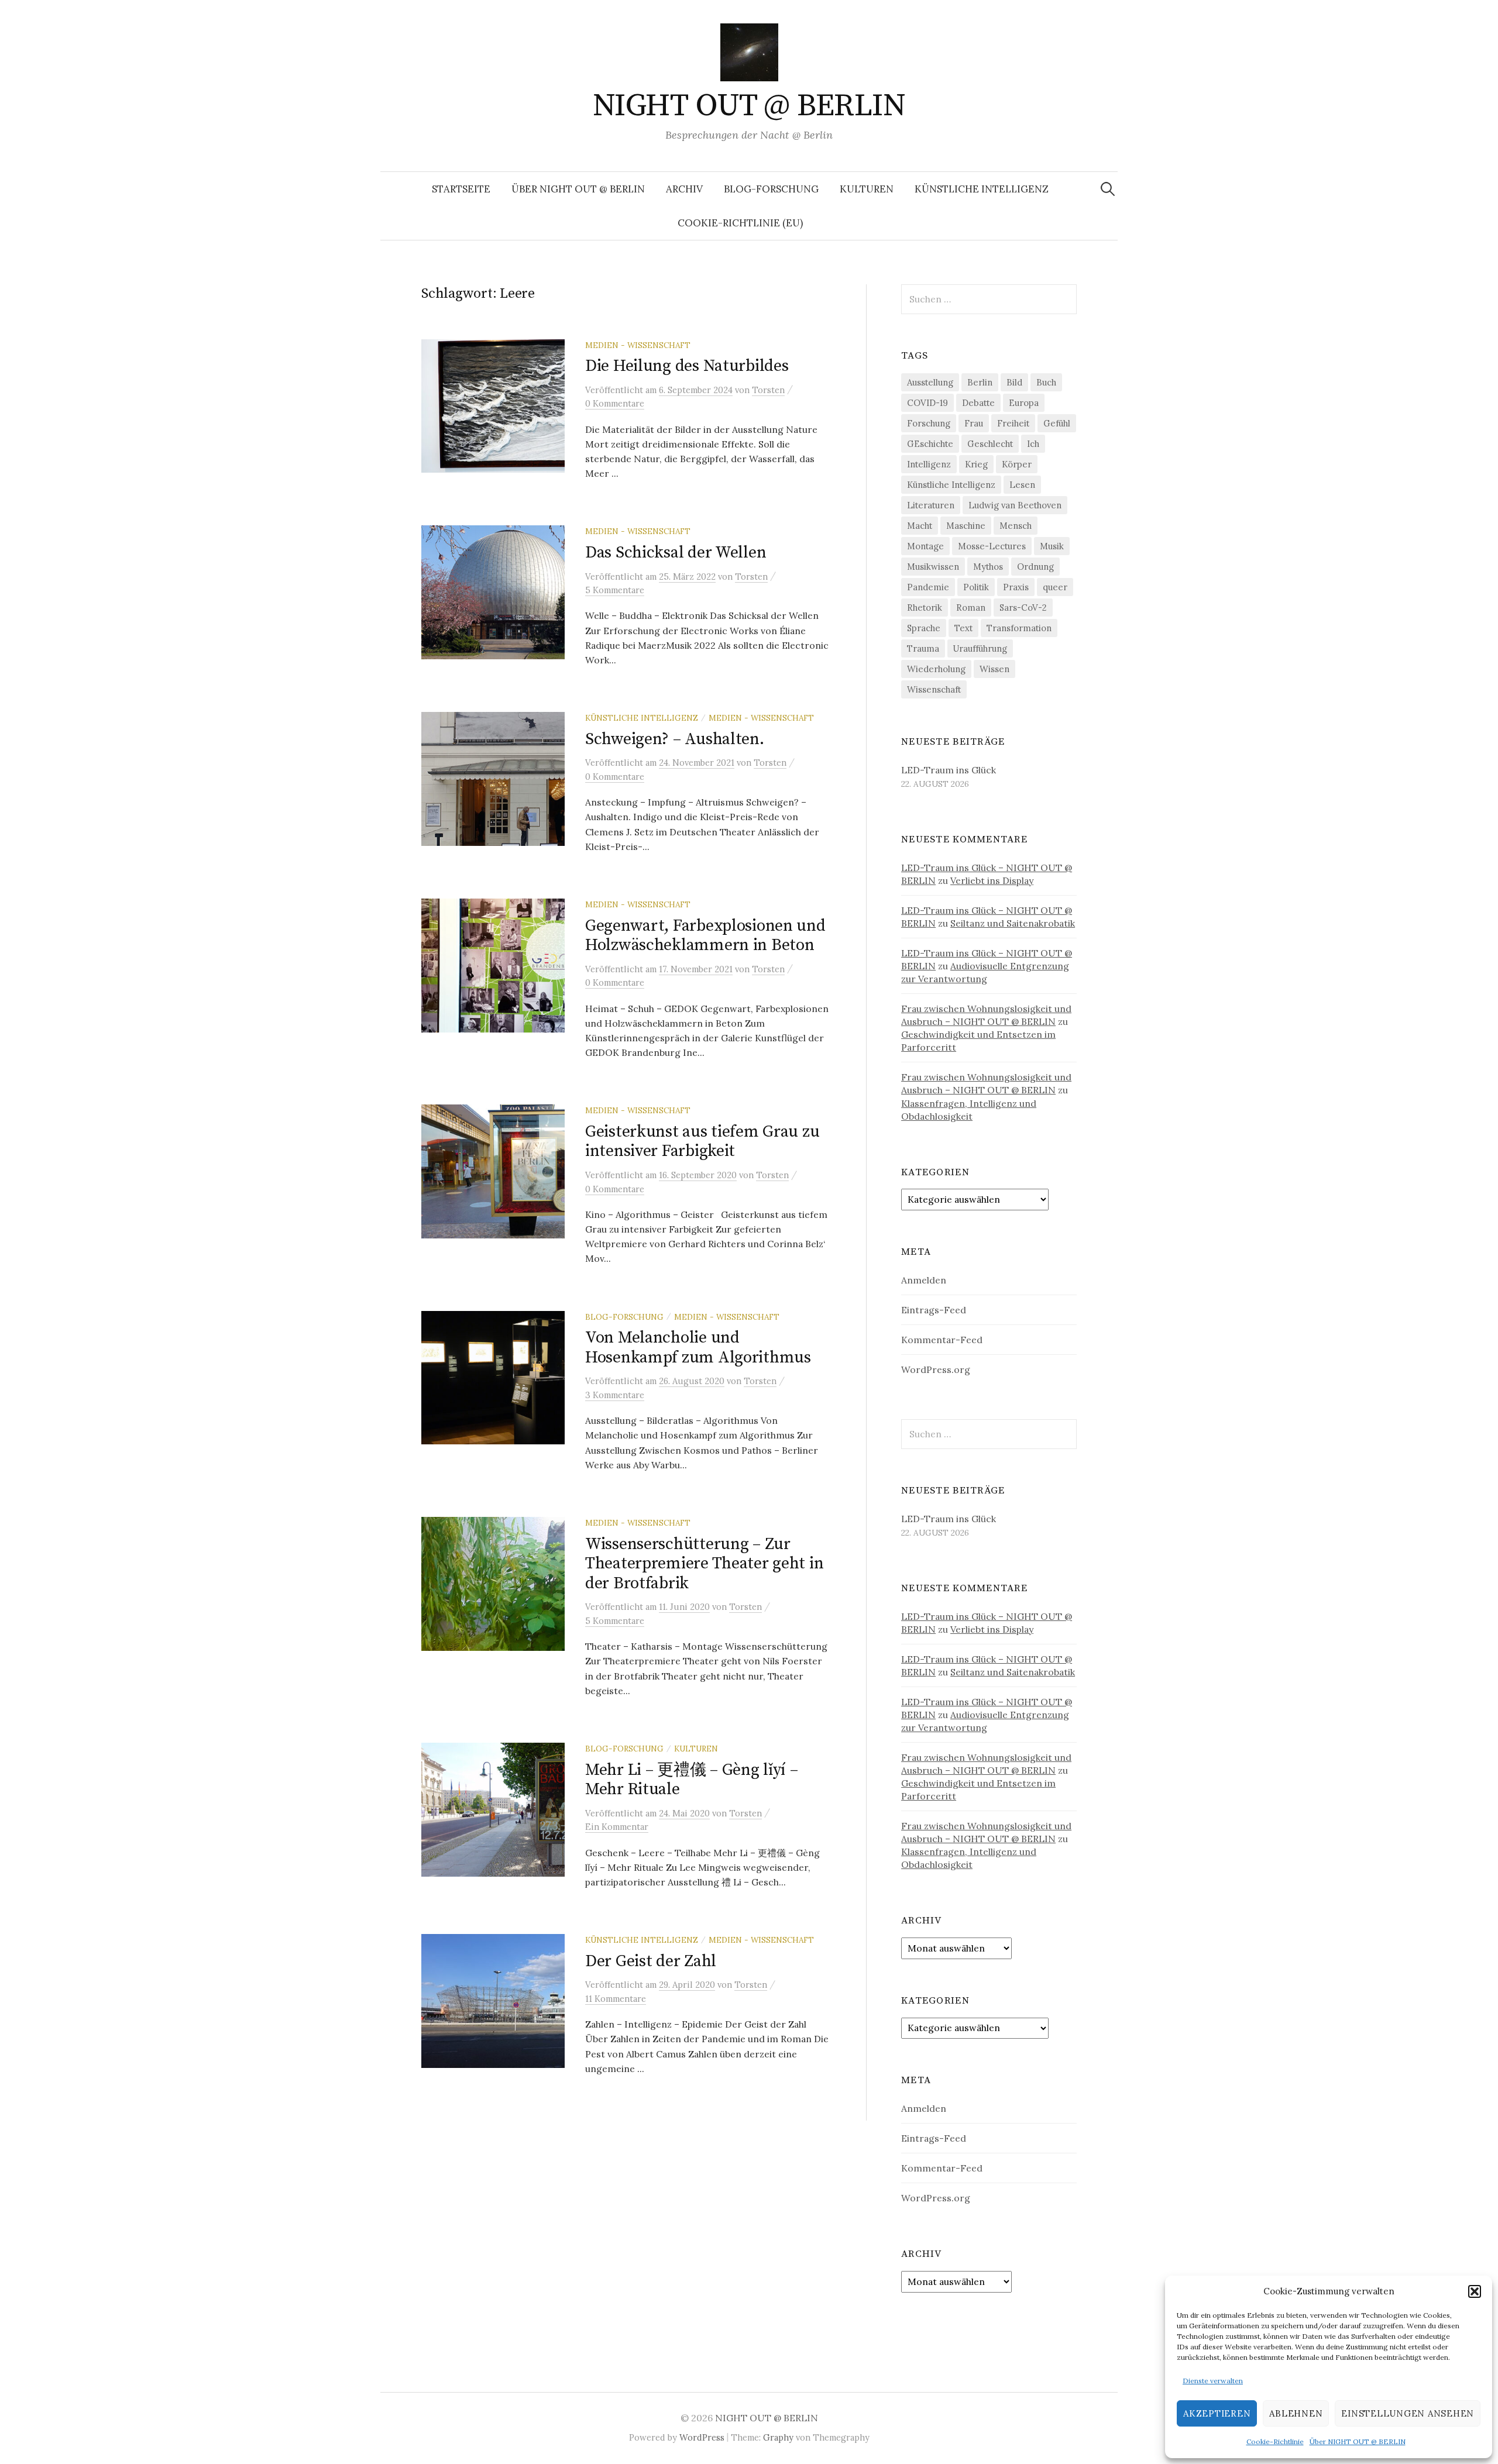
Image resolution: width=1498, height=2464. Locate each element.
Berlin (980, 382)
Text (963, 628)
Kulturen (867, 189)
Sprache (924, 628)
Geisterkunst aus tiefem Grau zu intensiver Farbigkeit (702, 1142)
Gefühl (1057, 423)
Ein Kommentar (617, 1827)
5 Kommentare (615, 590)
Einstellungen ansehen (1408, 2413)
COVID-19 (927, 403)
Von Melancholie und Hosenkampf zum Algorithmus (698, 1348)
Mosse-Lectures (992, 546)
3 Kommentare (615, 1395)
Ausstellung (930, 382)
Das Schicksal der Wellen (676, 553)
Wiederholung (936, 669)
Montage (925, 546)
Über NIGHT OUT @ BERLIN (1358, 2441)
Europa (1024, 403)
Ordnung (1035, 567)
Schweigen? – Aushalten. (675, 739)
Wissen (994, 669)
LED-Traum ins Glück (949, 770)
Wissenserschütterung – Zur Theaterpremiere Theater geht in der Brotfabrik (704, 1564)
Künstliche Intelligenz (982, 189)
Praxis (1016, 587)
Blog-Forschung (771, 189)
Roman (971, 608)
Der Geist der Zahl (651, 1961)
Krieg (976, 464)
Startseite (461, 189)
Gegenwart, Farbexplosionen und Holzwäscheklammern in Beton (705, 936)
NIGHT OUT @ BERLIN (749, 106)
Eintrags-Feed (934, 1310)
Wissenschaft (934, 689)
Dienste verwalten (1213, 2381)
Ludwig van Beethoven (1015, 505)
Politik (976, 587)
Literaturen (931, 505)
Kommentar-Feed (942, 1340)
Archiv (684, 189)
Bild (1014, 382)
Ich (1033, 444)
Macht (920, 526)
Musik (1052, 546)
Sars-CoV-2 (1023, 608)
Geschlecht (990, 444)
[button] (1475, 2291)
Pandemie (928, 587)
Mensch (1016, 526)
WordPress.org (936, 1369)
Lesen (1022, 485)
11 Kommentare (616, 1999)
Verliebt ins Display (992, 880)
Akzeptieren (1217, 2413)
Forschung (929, 423)
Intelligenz (929, 464)
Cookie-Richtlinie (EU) (740, 223)
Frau (974, 423)
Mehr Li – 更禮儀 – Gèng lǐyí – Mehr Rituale (691, 1780)
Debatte (978, 403)
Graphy (778, 2437)
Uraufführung (980, 648)
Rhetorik (925, 608)
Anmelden (924, 1280)
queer (1055, 587)
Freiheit (1013, 423)
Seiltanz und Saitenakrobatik (1013, 923)
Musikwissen (933, 567)
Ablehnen (1296, 2413)
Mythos (988, 567)
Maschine (966, 526)
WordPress (702, 2437)
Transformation (1019, 628)
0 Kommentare (615, 403)
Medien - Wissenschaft (638, 345)
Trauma (923, 648)
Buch (1046, 382)
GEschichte (930, 444)
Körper (1017, 464)
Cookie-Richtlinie (1275, 2441)
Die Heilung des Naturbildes (687, 366)
